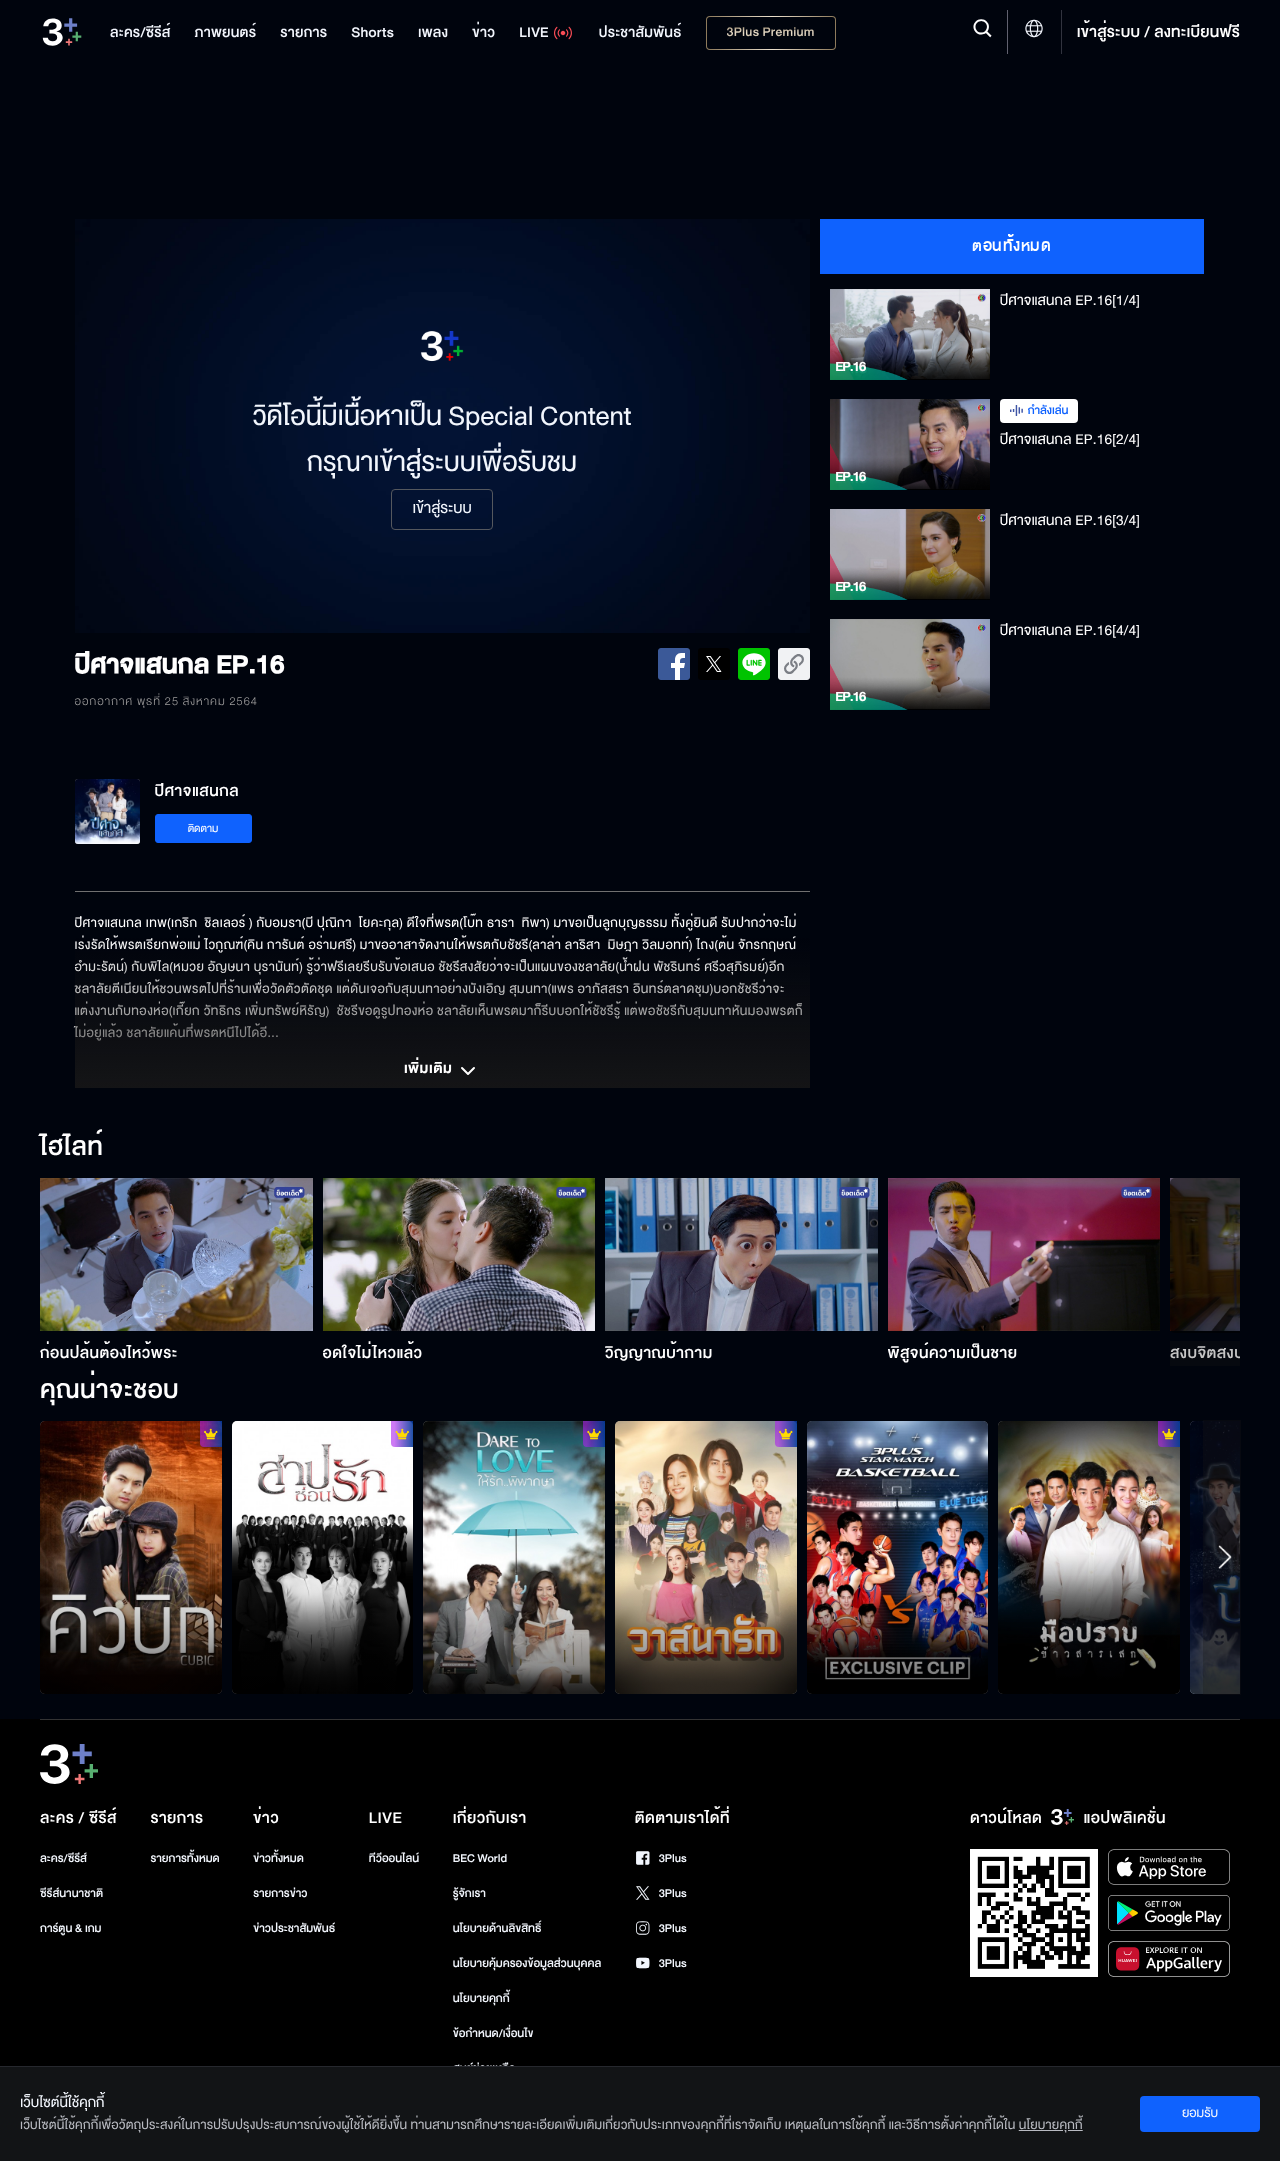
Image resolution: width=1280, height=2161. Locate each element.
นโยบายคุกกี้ (481, 1998)
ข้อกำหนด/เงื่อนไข (493, 2033)
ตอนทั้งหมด (1011, 246)
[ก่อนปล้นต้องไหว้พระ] (176, 1254)
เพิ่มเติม (430, 1070)
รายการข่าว (280, 1893)
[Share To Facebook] (674, 664)
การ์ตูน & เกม (71, 1928)
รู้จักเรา (469, 1893)
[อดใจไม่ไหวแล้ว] (459, 1254)
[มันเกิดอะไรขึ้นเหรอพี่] (706, 1557)
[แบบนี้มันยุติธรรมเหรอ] (514, 1557)
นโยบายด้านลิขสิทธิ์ (497, 1928)
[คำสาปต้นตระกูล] (323, 1557)
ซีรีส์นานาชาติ (71, 1893)
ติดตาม (203, 828)
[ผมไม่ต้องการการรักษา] (1089, 1557)
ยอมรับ (1200, 2113)
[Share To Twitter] (714, 664)
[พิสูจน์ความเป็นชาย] (1024, 1254)
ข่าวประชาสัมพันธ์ (294, 1928)
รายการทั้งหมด (184, 1858)
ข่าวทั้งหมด (278, 1858)
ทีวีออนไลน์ (394, 1858)
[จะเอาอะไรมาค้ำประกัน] (131, 1557)
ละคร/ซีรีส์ (63, 1858)
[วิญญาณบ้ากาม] (741, 1254)
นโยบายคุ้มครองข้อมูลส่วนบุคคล (527, 1963)
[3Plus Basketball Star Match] (898, 1557)
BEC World (480, 1858)
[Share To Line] (754, 664)
